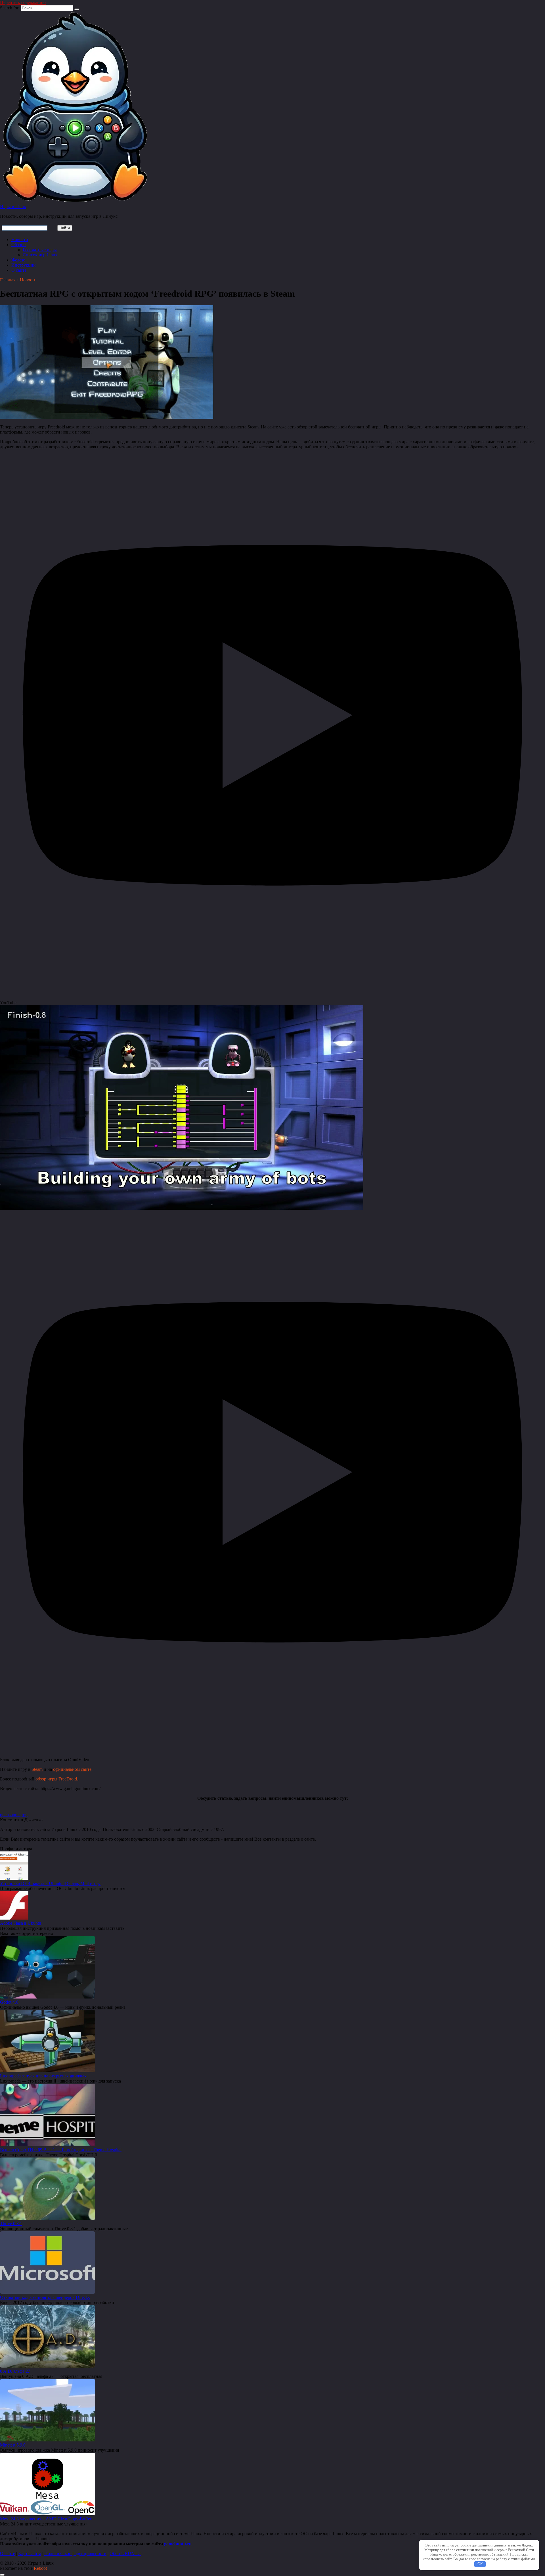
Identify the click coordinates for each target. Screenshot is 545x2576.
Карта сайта (30, 2553)
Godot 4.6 (9, 2002)
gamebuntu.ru (178, 2544)
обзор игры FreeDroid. (57, 1779)
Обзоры (19, 245)
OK (480, 2564)
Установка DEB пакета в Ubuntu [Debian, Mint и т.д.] (51, 1883)
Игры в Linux (13, 207)
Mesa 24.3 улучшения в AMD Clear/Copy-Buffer (46, 2519)
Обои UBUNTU (125, 2553)
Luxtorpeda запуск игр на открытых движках (43, 2076)
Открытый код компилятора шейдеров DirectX (45, 2297)
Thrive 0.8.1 (11, 2224)
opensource (10, 1815)
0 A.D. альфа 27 (15, 2371)
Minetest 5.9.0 (13, 2445)
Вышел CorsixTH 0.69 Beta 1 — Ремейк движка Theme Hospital (61, 2150)
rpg (25, 1815)
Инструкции (24, 265)
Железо (18, 260)
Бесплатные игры (40, 250)
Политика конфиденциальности (75, 2553)
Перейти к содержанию (23, 2)
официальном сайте (72, 1769)
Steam (37, 1769)
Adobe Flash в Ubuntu (21, 1923)
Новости (20, 239)
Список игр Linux (40, 255)
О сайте (19, 270)
